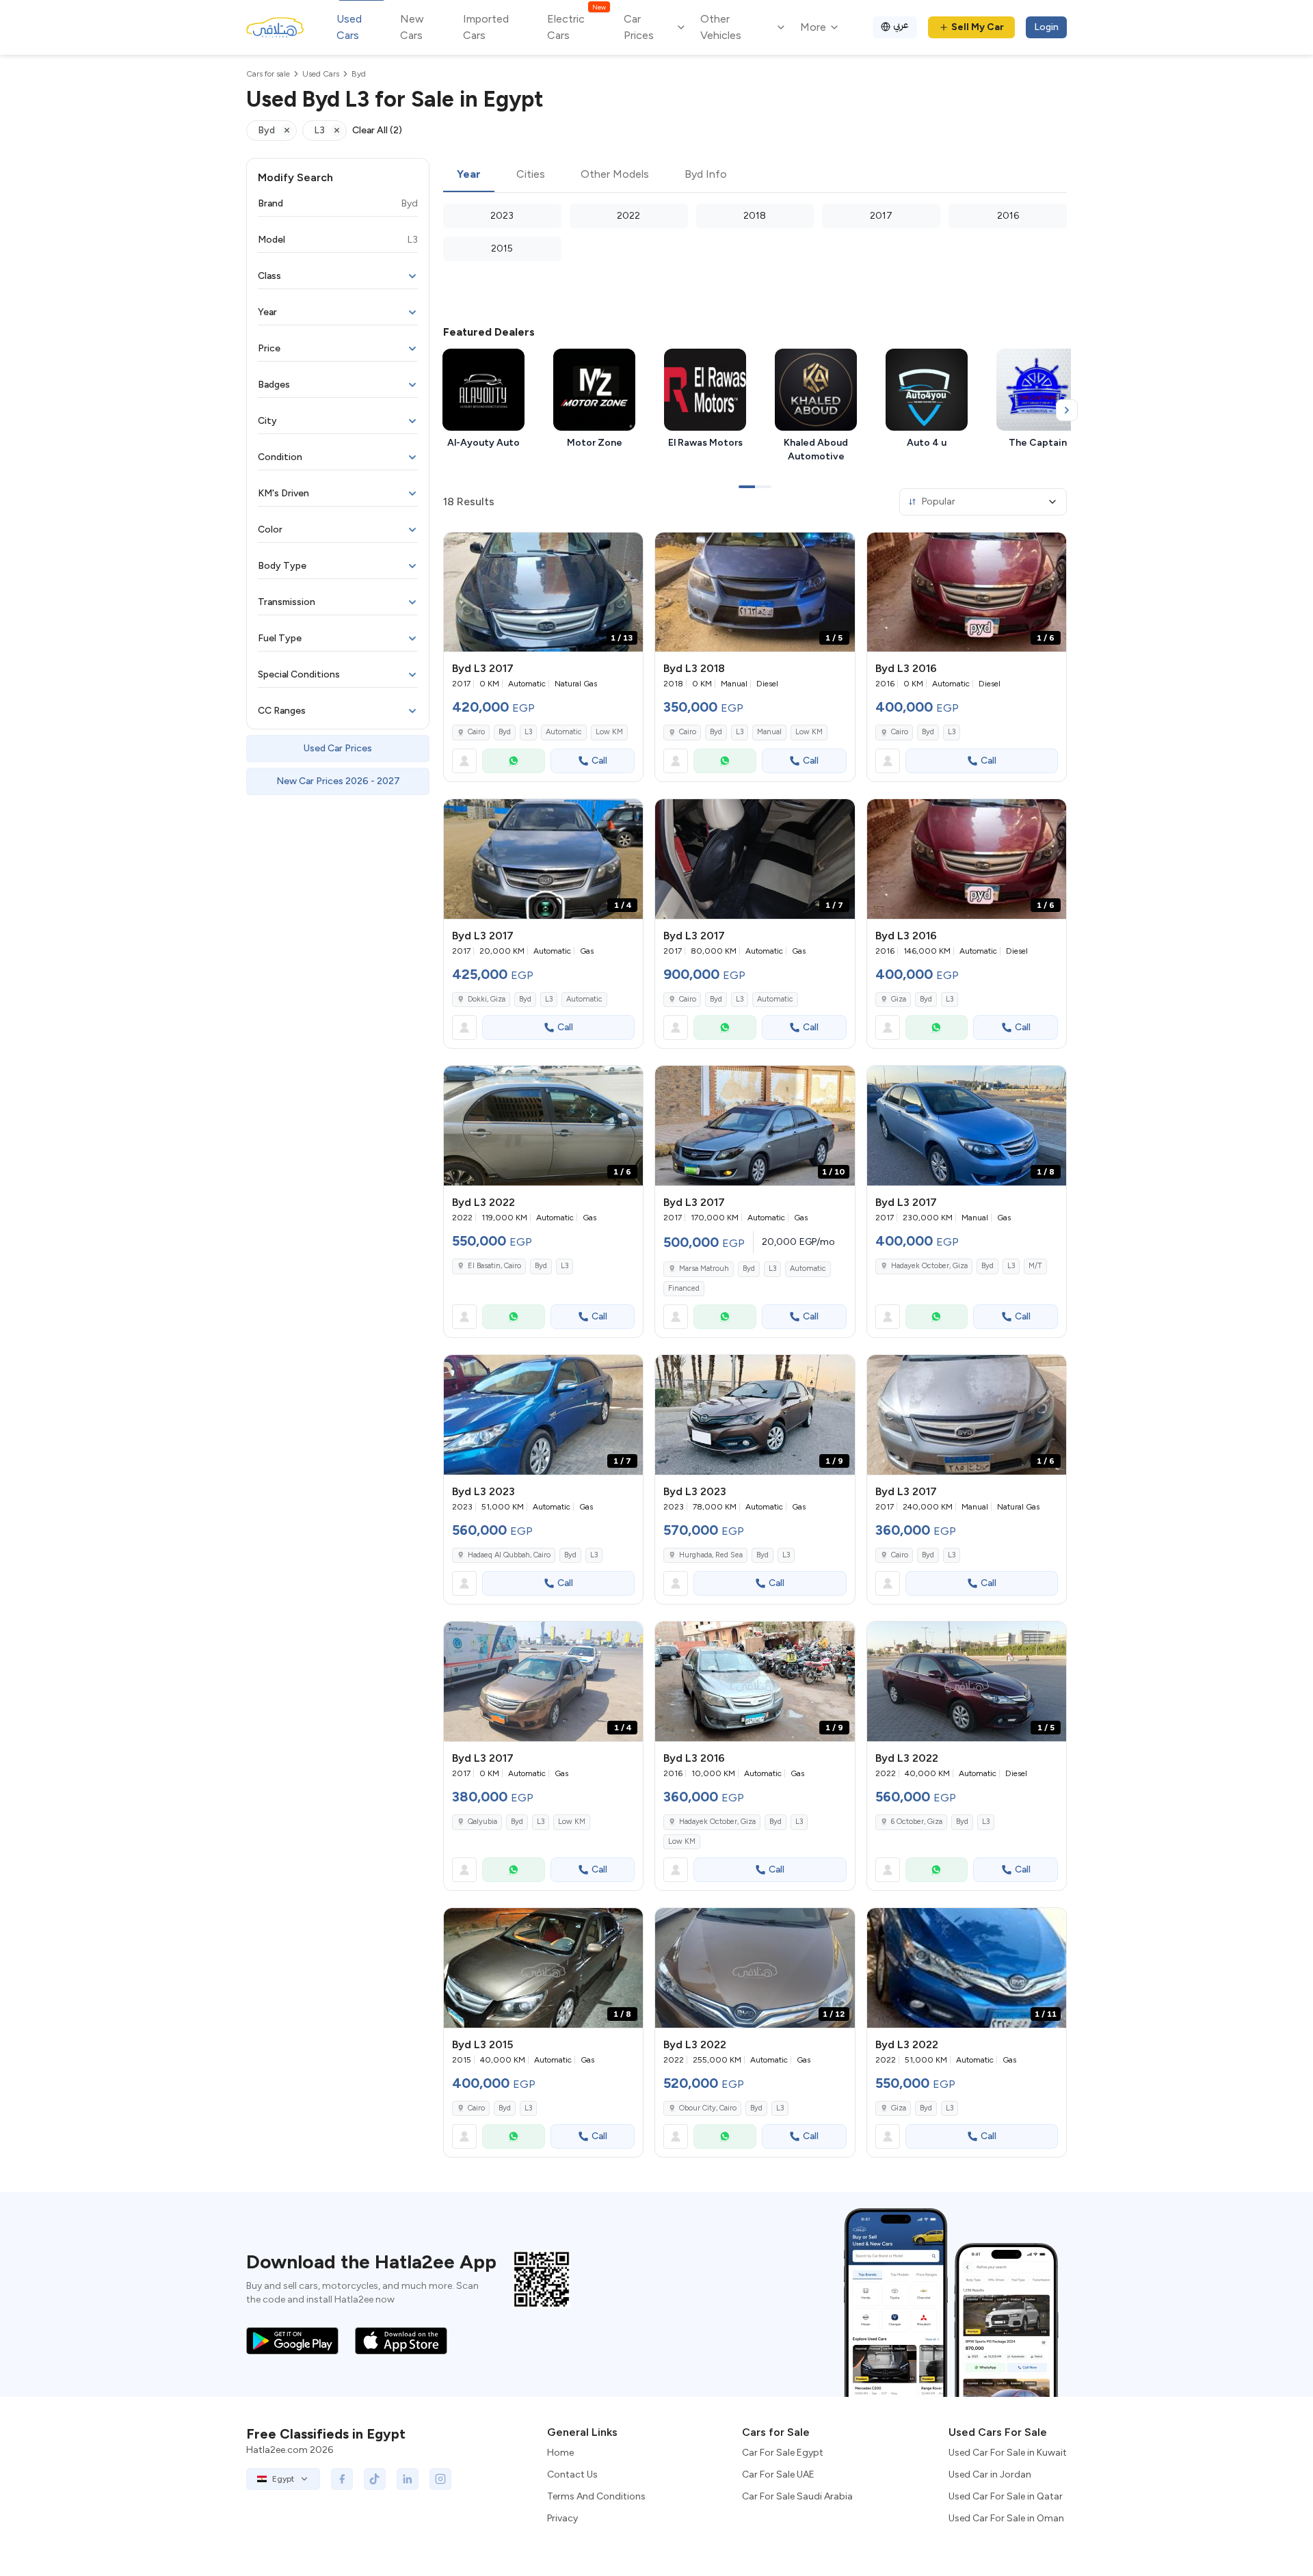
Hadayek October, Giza (929, 1266)
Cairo (476, 732)
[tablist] (755, 175)
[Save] (626, 549)
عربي (901, 25)
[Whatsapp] (514, 761)
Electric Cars (576, 26)
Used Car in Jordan (990, 2474)
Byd (505, 732)
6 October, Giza (917, 1822)
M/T (1035, 1266)
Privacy (562, 2518)
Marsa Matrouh (704, 1269)
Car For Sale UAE (778, 2474)
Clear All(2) (377, 130)
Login (1046, 27)
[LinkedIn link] (408, 2479)
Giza (899, 999)
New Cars (412, 27)
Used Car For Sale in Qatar (1006, 2496)
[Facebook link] (342, 2479)
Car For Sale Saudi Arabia (797, 2496)
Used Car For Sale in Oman (1006, 2518)
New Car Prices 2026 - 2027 (338, 781)
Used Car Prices (338, 748)
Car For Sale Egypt (783, 2453)
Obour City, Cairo (708, 2108)
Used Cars (349, 27)
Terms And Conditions (596, 2496)
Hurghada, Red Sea (711, 1555)
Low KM (609, 732)
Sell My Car (978, 27)
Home (560, 2453)
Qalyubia (482, 1822)
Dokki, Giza (487, 999)
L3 (528, 732)
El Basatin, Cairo (494, 1266)
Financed (684, 1288)
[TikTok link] (375, 2479)
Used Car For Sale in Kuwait (1008, 2453)
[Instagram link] (440, 2479)
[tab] (469, 175)
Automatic (564, 732)
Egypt (283, 2479)
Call (599, 761)
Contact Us (572, 2474)
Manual (769, 732)
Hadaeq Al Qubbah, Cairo (509, 1555)
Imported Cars (486, 27)
